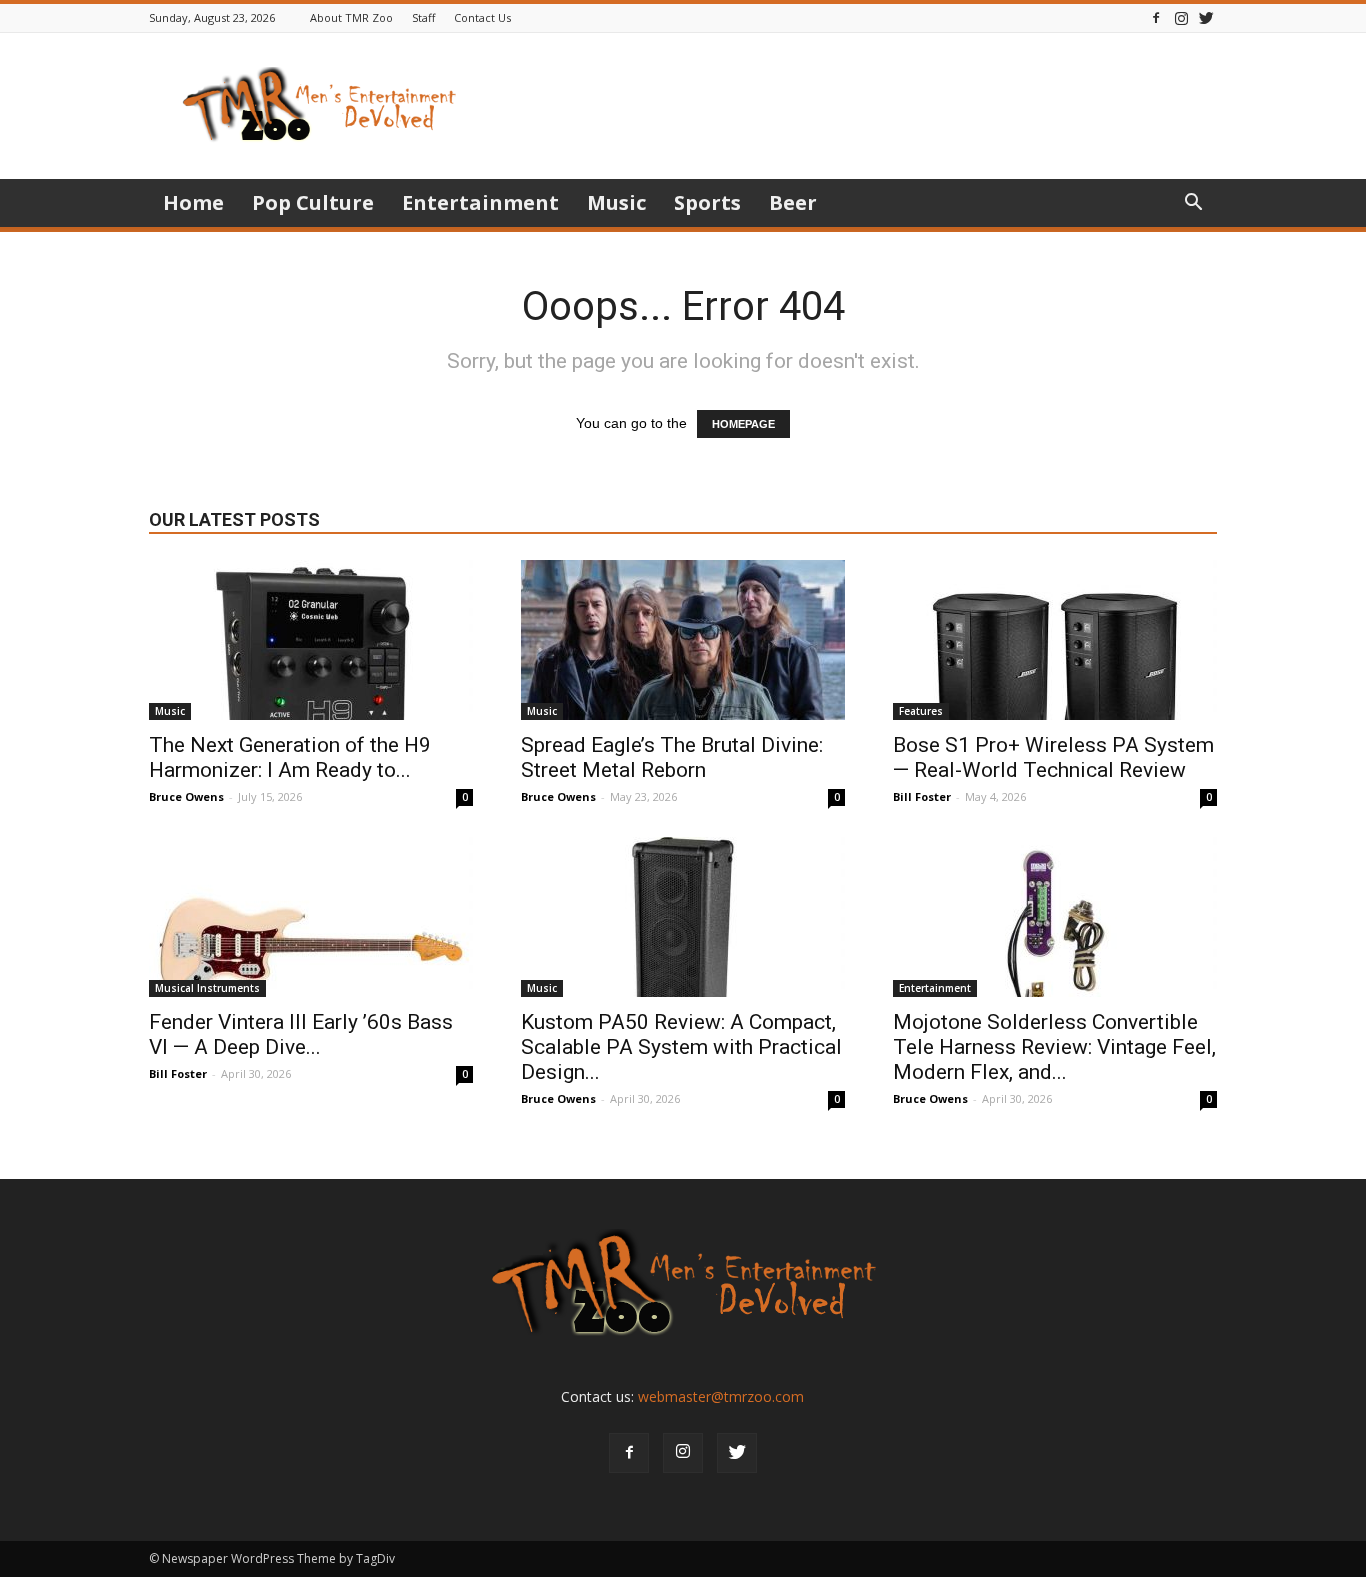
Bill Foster (922, 796)
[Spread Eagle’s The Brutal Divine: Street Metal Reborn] (683, 640)
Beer (793, 202)
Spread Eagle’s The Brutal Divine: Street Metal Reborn (672, 757)
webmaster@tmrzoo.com (721, 1396)
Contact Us (482, 17)
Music (616, 202)
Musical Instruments (207, 988)
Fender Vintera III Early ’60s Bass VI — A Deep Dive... (301, 1034)
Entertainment (480, 202)
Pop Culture (313, 202)
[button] (1193, 204)
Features (921, 711)
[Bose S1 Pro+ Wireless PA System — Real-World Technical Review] (1055, 640)
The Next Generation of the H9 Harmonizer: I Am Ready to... (290, 757)
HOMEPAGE (743, 424)
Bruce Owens (186, 796)
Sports (707, 202)
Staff (423, 17)
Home (193, 202)
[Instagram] (1181, 17)
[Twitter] (1206, 17)
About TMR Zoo (351, 17)
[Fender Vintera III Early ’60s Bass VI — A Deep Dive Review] (311, 917)
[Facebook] (1156, 17)
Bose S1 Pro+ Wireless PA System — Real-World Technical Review (1053, 757)
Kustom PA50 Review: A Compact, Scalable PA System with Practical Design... (681, 1047)
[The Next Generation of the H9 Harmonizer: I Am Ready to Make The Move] (311, 640)
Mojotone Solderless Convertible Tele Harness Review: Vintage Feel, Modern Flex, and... (1054, 1047)
